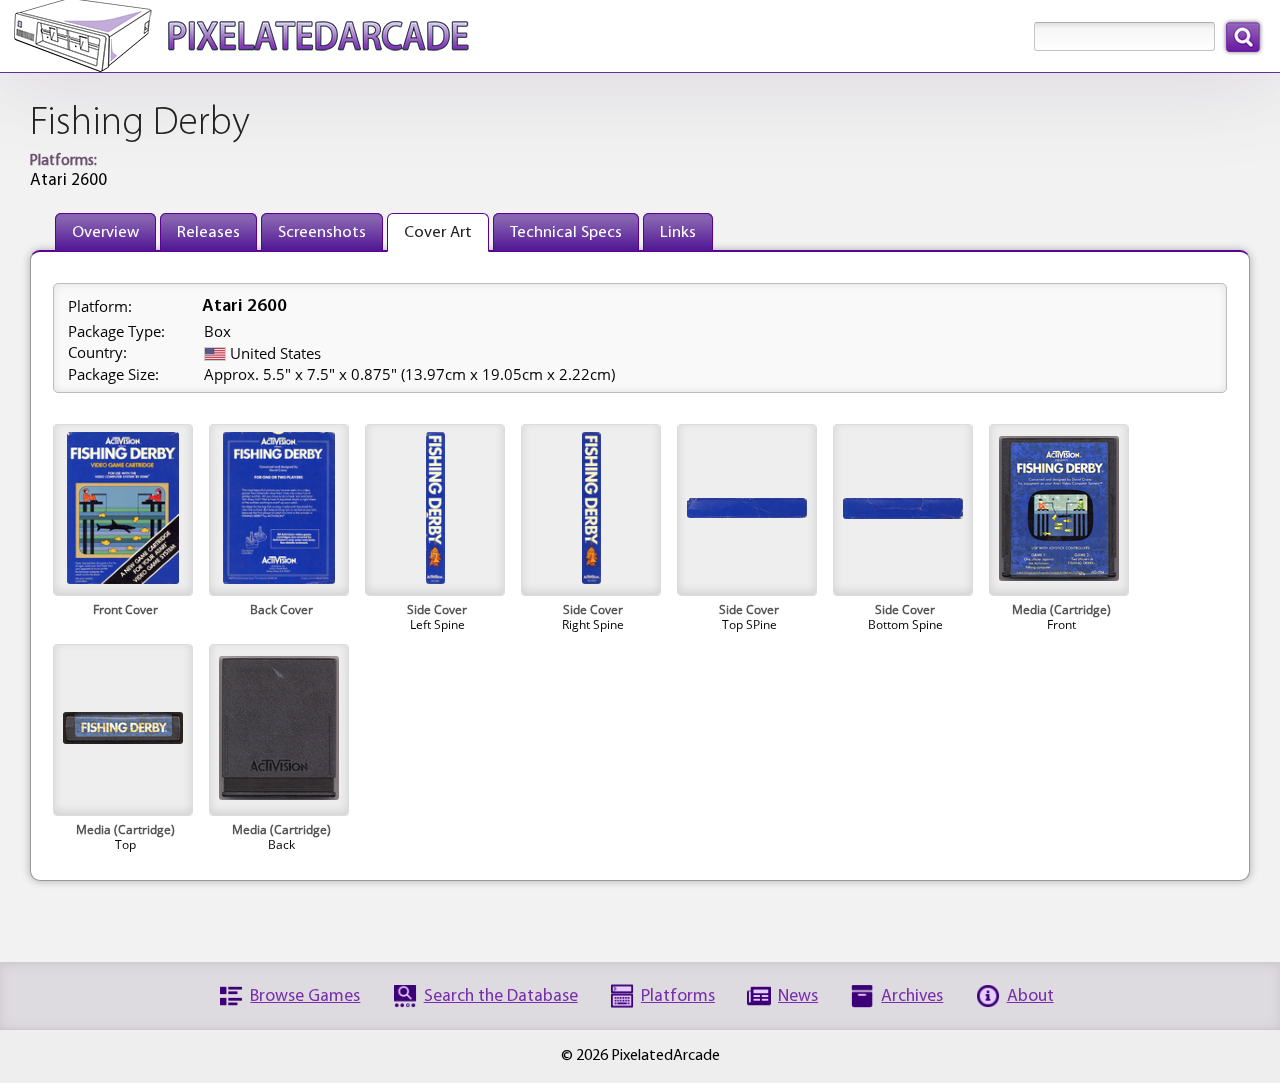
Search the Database (501, 996)
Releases (208, 232)
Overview (105, 232)
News (798, 996)
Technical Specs (566, 232)
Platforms (678, 996)
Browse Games (305, 996)
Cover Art (438, 232)
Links (678, 232)
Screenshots (322, 232)
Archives (912, 996)
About (1030, 996)
